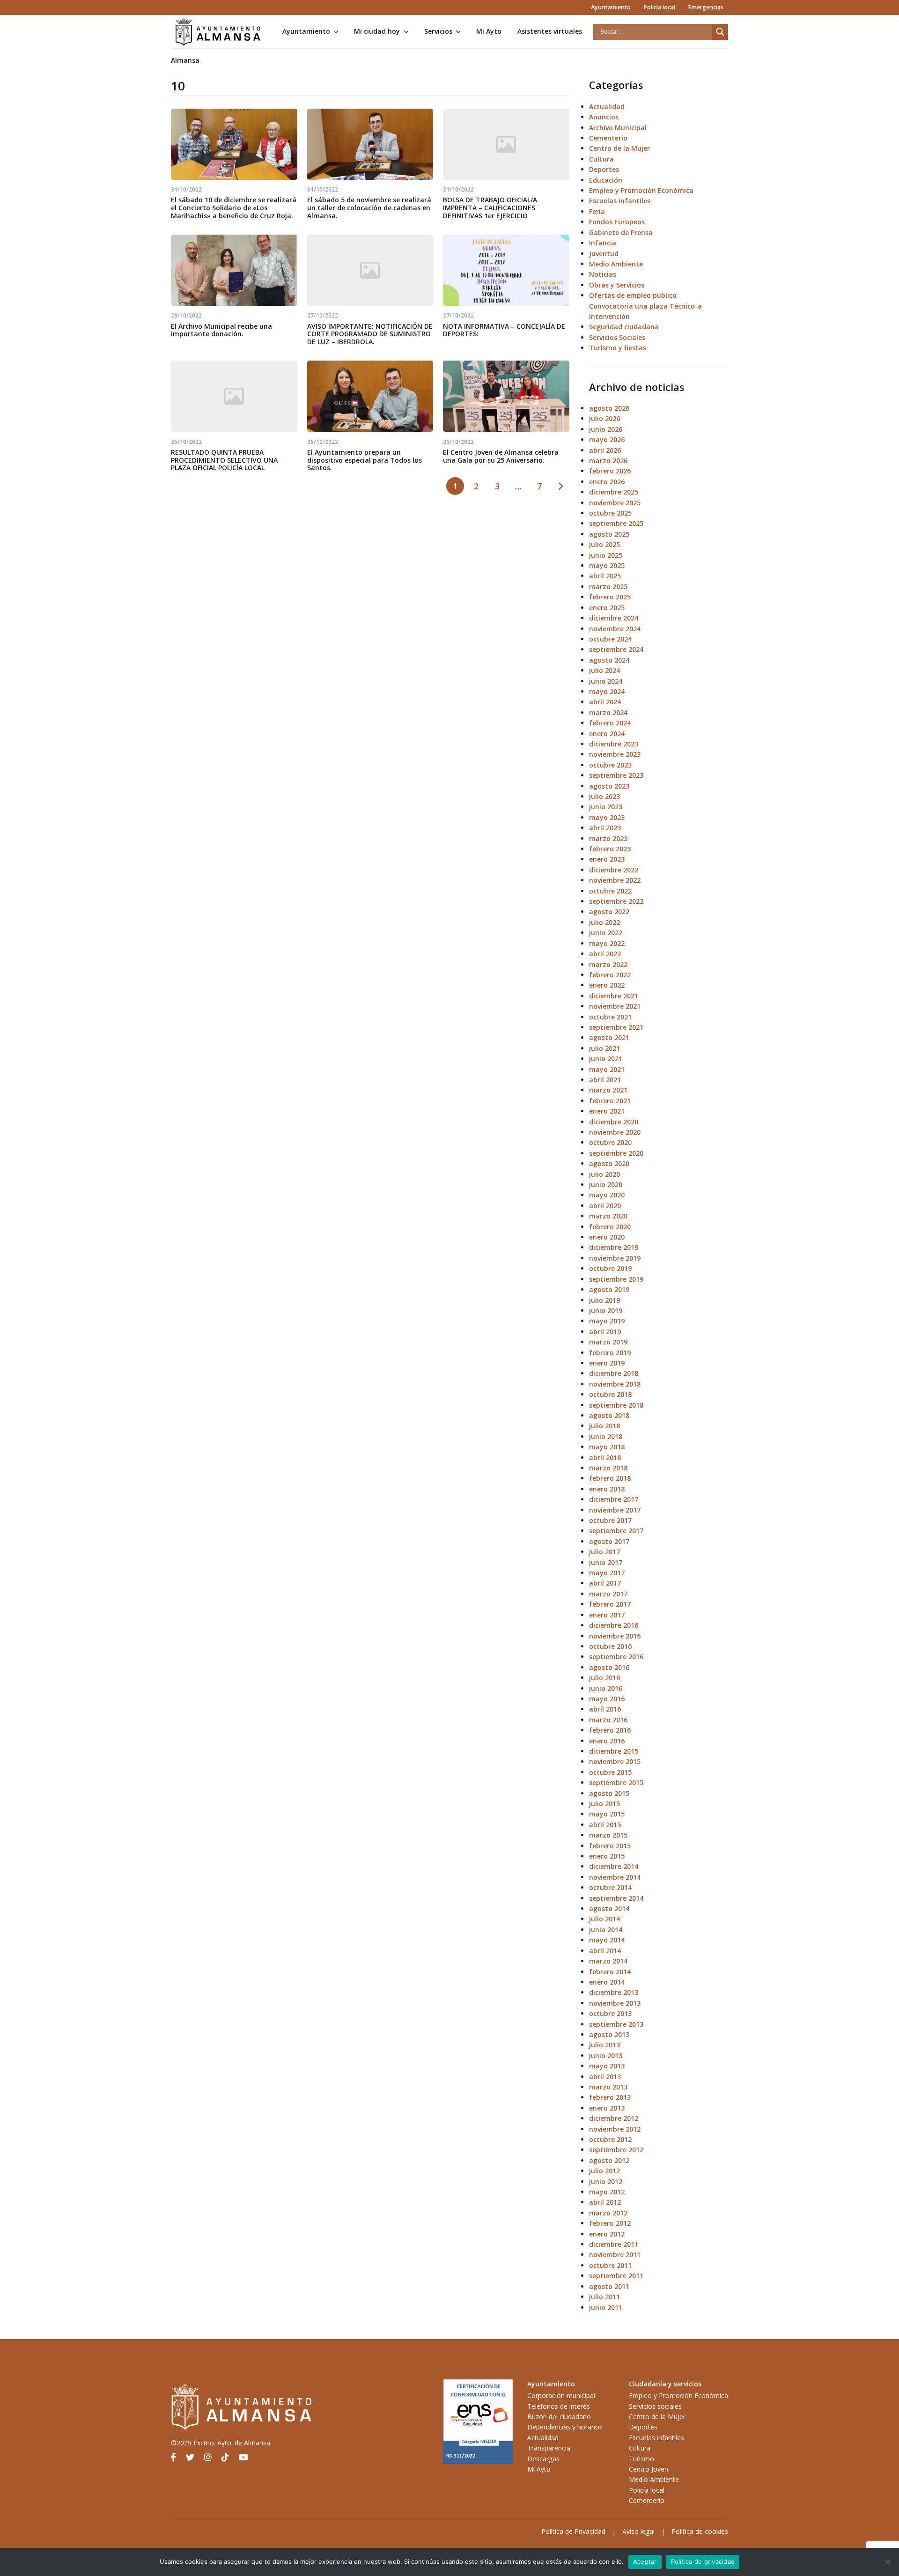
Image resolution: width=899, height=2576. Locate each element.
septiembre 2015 (616, 1783)
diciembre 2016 (614, 1625)
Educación (606, 180)
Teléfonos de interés (559, 2406)
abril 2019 (605, 1332)
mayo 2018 (607, 1447)
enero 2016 (607, 1741)
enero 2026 (607, 482)
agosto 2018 (609, 1415)
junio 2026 (606, 429)
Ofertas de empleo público (633, 295)
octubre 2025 (610, 513)
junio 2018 (606, 1436)
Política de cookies (700, 2531)
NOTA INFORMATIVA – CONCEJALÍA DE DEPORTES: (504, 330)
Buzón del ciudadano (559, 2417)
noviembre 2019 (615, 1258)
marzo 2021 (608, 1090)
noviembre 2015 (615, 1761)
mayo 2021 (607, 1069)
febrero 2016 (610, 1730)
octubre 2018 (610, 1394)
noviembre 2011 (615, 2255)
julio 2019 (604, 1300)
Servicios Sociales (617, 337)
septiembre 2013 (616, 2024)
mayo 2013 (607, 2066)
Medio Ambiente (616, 264)
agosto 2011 (609, 2286)
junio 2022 (606, 933)
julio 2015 (604, 1804)
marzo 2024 (608, 712)
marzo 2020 (608, 1216)
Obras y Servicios (617, 285)
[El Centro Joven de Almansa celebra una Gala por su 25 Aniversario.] (506, 396)
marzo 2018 (608, 1468)
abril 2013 (605, 2077)
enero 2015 (607, 1856)
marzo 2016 (608, 1720)
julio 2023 (604, 796)
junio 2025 (606, 555)
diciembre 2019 (614, 1247)
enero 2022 (607, 985)
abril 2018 (605, 1458)
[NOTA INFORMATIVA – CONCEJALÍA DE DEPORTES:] (506, 270)
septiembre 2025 (616, 523)
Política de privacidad (703, 2561)
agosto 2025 (609, 534)
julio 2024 (604, 670)
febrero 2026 (610, 471)
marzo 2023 (608, 838)
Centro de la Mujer (619, 148)
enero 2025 (607, 608)
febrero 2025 (610, 597)
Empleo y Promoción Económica (641, 190)
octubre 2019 (610, 1268)
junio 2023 (606, 807)
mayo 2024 (607, 691)
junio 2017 (606, 1562)
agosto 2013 (609, 2034)
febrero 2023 (610, 849)
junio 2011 (606, 2307)
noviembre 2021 (615, 1006)
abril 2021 (605, 1080)
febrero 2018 (610, 1478)
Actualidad (607, 107)
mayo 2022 (607, 943)
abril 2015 (605, 1825)
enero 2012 (607, 2234)
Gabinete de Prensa (621, 233)
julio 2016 (604, 1678)
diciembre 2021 (614, 996)
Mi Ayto (489, 31)
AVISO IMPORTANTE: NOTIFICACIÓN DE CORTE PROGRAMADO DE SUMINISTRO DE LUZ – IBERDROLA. (370, 334)
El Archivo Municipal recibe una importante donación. (221, 330)
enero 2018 (607, 1489)
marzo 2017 (608, 1594)
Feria (597, 211)
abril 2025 (605, 576)
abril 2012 (605, 2202)
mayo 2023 (607, 817)
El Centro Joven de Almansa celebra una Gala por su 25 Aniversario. (501, 456)
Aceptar (645, 2561)
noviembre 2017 (615, 1510)
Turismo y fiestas (618, 348)
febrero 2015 (610, 1846)
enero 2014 (607, 1982)
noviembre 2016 (615, 1636)
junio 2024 (606, 681)
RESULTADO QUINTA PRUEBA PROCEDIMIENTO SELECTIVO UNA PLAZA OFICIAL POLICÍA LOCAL (224, 460)
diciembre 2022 (614, 870)
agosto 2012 (609, 2160)
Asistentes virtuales (550, 31)
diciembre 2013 (614, 1992)
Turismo (641, 2459)
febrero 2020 (610, 1227)
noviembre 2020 (615, 1132)
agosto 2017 (609, 1541)
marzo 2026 (608, 461)
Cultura (601, 159)
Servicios (438, 31)
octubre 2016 (610, 1646)
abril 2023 (605, 828)
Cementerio (608, 138)
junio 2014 (606, 1930)
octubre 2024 (610, 639)
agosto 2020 (609, 1163)
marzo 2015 (608, 1835)
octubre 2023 (610, 765)
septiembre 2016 (616, 1657)
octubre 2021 (610, 1017)
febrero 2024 (610, 723)
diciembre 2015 (614, 1751)
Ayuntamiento (611, 7)
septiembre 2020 (616, 1153)
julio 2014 (604, 1919)
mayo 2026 (607, 439)
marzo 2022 (608, 964)
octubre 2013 (610, 2013)
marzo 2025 (608, 587)
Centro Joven (648, 2469)
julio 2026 (604, 418)
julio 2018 (604, 1426)
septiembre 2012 (616, 2150)
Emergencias (706, 7)
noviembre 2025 (615, 503)
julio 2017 (604, 1552)
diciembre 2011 (614, 2244)
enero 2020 (607, 1237)
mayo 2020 (607, 1195)
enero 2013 (607, 2108)
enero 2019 (607, 1363)
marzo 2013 (608, 2087)
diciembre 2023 (614, 744)
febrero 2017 (610, 1604)
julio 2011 (604, 2297)
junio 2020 (606, 1185)
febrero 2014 (610, 1972)
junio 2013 (606, 2056)
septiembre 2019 (616, 1279)
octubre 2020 (610, 1142)
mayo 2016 (607, 1699)
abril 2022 (605, 954)
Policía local (659, 7)
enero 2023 (607, 859)
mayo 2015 (607, 1814)
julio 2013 (604, 2045)
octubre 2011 (610, 2265)
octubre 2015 (610, 1772)
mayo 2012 (607, 2192)
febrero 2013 (610, 2097)
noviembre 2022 (615, 880)
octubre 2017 (610, 1520)
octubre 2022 (610, 891)
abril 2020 (605, 1206)
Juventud (604, 254)
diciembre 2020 (614, 1122)
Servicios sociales (655, 2406)
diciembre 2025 (614, 492)
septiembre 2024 (616, 649)
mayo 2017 (607, 1573)
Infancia (603, 243)
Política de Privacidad (573, 2531)
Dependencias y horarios (565, 2427)
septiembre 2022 (616, 901)
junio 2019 (606, 1310)
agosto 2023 (609, 786)
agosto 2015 (609, 1793)
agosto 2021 (609, 1037)
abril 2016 (605, 1709)
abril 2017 (605, 1583)
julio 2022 (604, 922)
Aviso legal (638, 2531)
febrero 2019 (610, 1353)
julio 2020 (604, 1174)
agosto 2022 (609, 912)
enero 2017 (607, 1615)
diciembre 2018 (614, 1373)
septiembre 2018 (616, 1405)
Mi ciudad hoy (377, 31)
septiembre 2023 (616, 775)
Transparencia (549, 2448)
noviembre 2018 (615, 1384)
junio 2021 (606, 1059)
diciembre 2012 (614, 2118)
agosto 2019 (609, 1289)
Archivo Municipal (618, 128)
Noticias (603, 274)
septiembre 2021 (616, 1027)
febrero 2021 (610, 1101)
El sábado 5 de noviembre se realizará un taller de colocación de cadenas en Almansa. (369, 208)
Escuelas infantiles (620, 201)
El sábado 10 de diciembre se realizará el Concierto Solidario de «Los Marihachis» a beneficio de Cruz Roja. (234, 208)
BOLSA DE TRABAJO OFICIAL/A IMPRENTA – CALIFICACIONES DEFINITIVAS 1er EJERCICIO (490, 208)
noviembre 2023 (615, 754)
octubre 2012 (610, 2139)
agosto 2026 (609, 408)
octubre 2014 (610, 1887)
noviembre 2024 (615, 629)
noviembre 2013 (615, 2003)
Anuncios (604, 117)
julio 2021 (604, 1048)
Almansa (185, 60)
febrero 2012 (610, 2223)
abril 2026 (605, 450)
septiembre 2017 (616, 1531)
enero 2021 (607, 1111)
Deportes (604, 169)
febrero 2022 (610, 975)
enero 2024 (607, 734)
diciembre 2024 (614, 618)
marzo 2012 (608, 2213)
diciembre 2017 (614, 1499)
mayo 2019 (607, 1321)
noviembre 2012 (615, 2129)
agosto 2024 (609, 660)
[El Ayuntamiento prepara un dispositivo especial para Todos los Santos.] (370, 396)
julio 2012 (604, 2171)
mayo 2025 (607, 565)
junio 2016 (606, 1688)
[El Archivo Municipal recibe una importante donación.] (234, 270)
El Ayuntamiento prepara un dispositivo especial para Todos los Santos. (365, 460)
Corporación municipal (561, 2395)
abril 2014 (605, 1951)
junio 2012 (606, 2181)
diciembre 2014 (614, 1866)
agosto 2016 (609, 1667)
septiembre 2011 (616, 2276)
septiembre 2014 (616, 1898)
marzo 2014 (608, 1961)
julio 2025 (604, 544)
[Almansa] (218, 32)
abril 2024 (605, 702)
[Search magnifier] (720, 32)
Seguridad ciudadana (624, 327)
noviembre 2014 (615, 1877)
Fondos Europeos (617, 222)
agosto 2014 (609, 1908)
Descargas (543, 2459)
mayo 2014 (607, 1940)
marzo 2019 (608, 1342)
